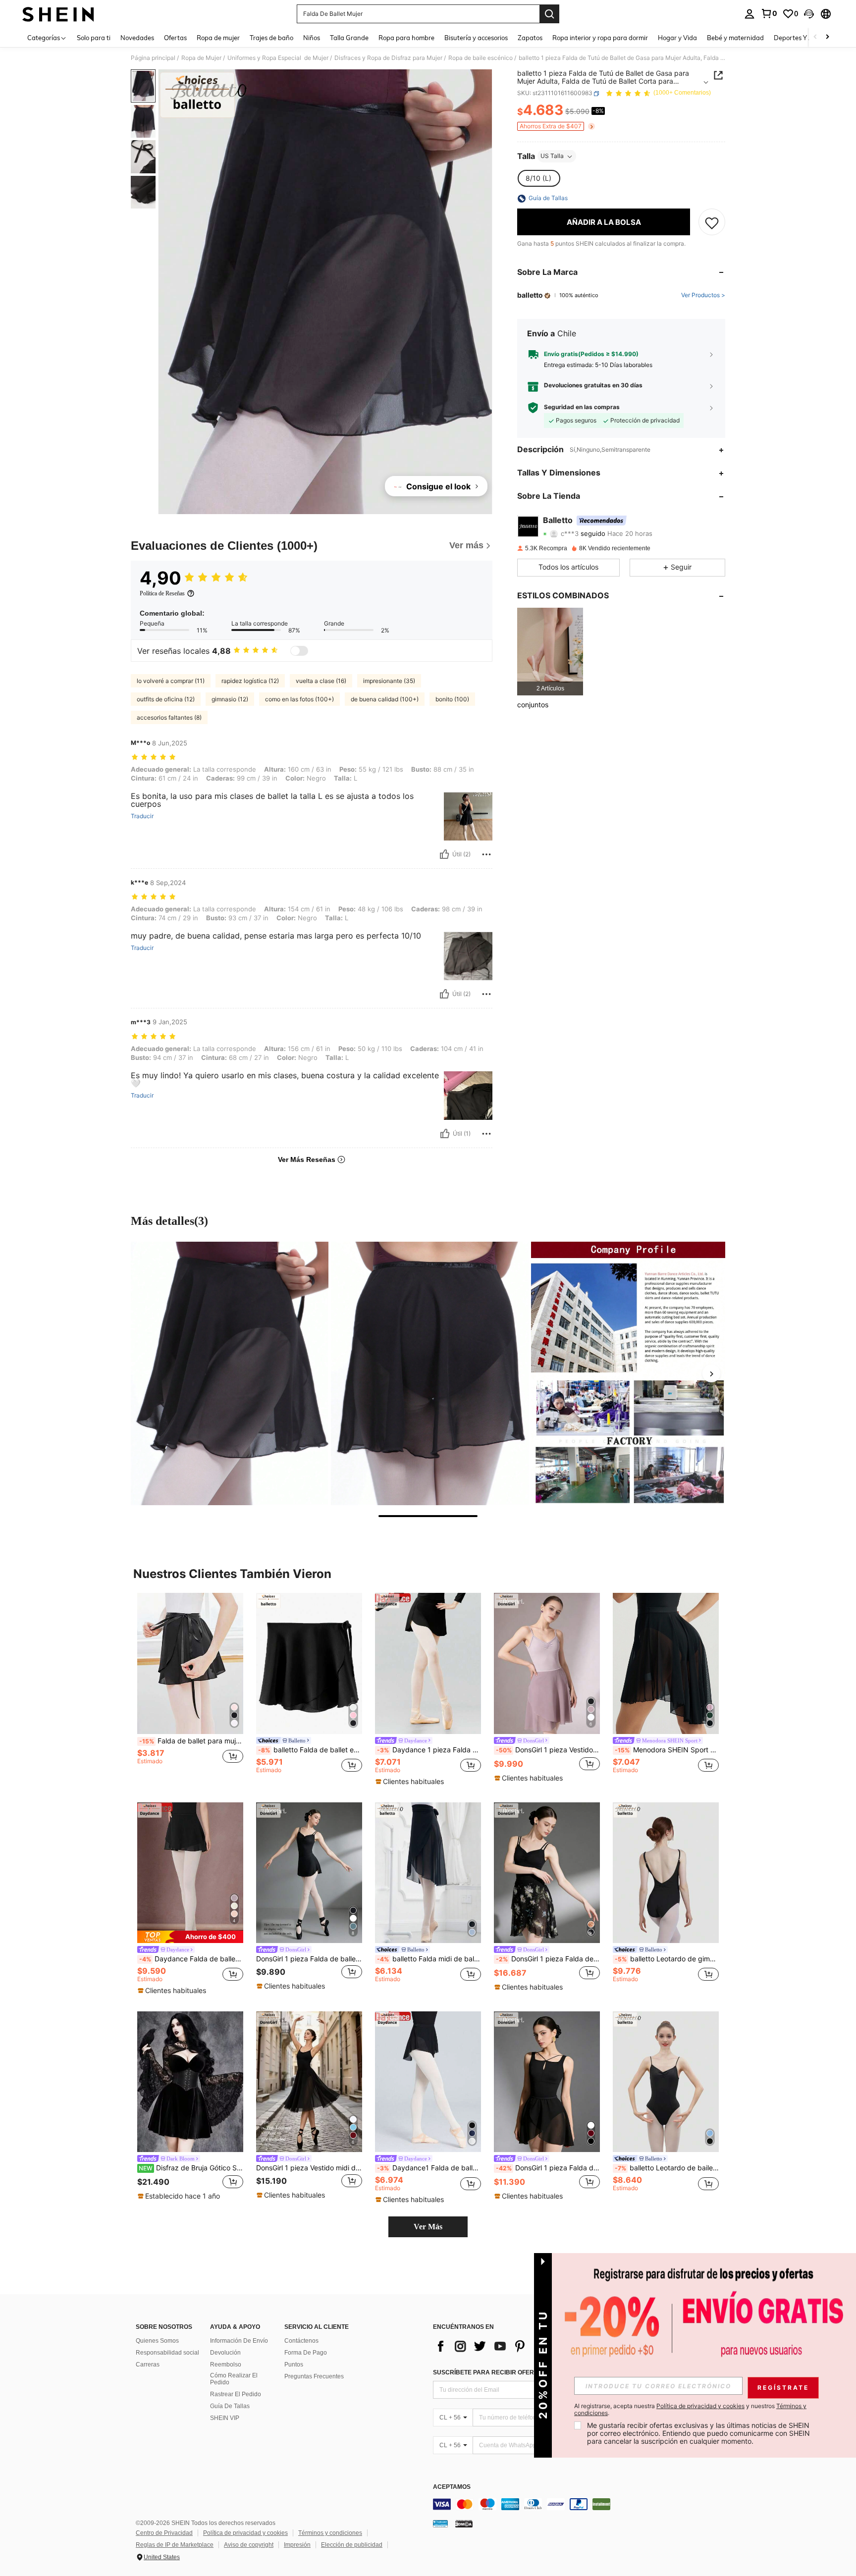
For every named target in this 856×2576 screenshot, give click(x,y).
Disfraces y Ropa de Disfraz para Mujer (388, 58)
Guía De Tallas (230, 2406)
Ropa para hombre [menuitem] (406, 38)
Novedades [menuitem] (137, 38)
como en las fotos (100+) (299, 699)
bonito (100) (452, 699)
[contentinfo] (582, 2504)
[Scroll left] (815, 37)
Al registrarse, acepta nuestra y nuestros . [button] (690, 2410)
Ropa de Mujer (201, 58)
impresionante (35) (389, 681)
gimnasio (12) (230, 699)
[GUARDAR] (712, 222)
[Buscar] (549, 14)
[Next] (711, 1373)
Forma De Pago (306, 2353)
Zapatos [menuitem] (530, 38)
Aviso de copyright (249, 2545)
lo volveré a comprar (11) (171, 681)
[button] (809, 14)
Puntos (294, 2365)
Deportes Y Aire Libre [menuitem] (805, 38)
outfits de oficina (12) (166, 699)
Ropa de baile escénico (481, 58)
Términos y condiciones (330, 2533)
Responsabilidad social (167, 2353)
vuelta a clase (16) (321, 681)
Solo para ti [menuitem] (94, 38)
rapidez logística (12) (250, 681)
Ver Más (428, 2227)
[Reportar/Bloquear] (486, 854)
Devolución (225, 2353)
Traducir (142, 816)
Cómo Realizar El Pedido (234, 2379)
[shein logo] (58, 14)
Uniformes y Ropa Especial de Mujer (278, 58)
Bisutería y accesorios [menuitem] (476, 38)
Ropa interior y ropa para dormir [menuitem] (600, 38)
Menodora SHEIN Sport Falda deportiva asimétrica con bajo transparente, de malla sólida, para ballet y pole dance (667, 1750)
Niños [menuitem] (312, 38)
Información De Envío (239, 2341)
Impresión (297, 2545)
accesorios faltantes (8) (169, 717)
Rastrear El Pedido (236, 2394)
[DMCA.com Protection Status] (464, 2523)
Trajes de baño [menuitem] (271, 38)
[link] (769, 13)
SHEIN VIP (225, 2418)
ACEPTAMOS (452, 2487)
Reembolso (226, 2365)
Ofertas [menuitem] (175, 38)
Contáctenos (301, 2341)
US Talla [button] (552, 156)
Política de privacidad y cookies (245, 2533)
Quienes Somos (157, 2341)
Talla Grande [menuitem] (349, 38)
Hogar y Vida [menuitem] (677, 38)
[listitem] (550, 652)
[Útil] (444, 854)
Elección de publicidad (352, 2545)
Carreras (148, 2365)
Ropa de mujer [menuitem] (218, 38)
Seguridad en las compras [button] (582, 408)
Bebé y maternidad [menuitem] (735, 38)
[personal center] (749, 14)
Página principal (153, 58)
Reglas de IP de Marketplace (175, 2545)
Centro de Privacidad (164, 2533)
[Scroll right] (827, 37)
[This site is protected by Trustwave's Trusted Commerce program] (440, 2523)
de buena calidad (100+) (385, 699)
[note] (411, 1782)
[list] (512, 2346)
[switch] (299, 651)
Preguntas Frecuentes (314, 2376)
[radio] (538, 179)
